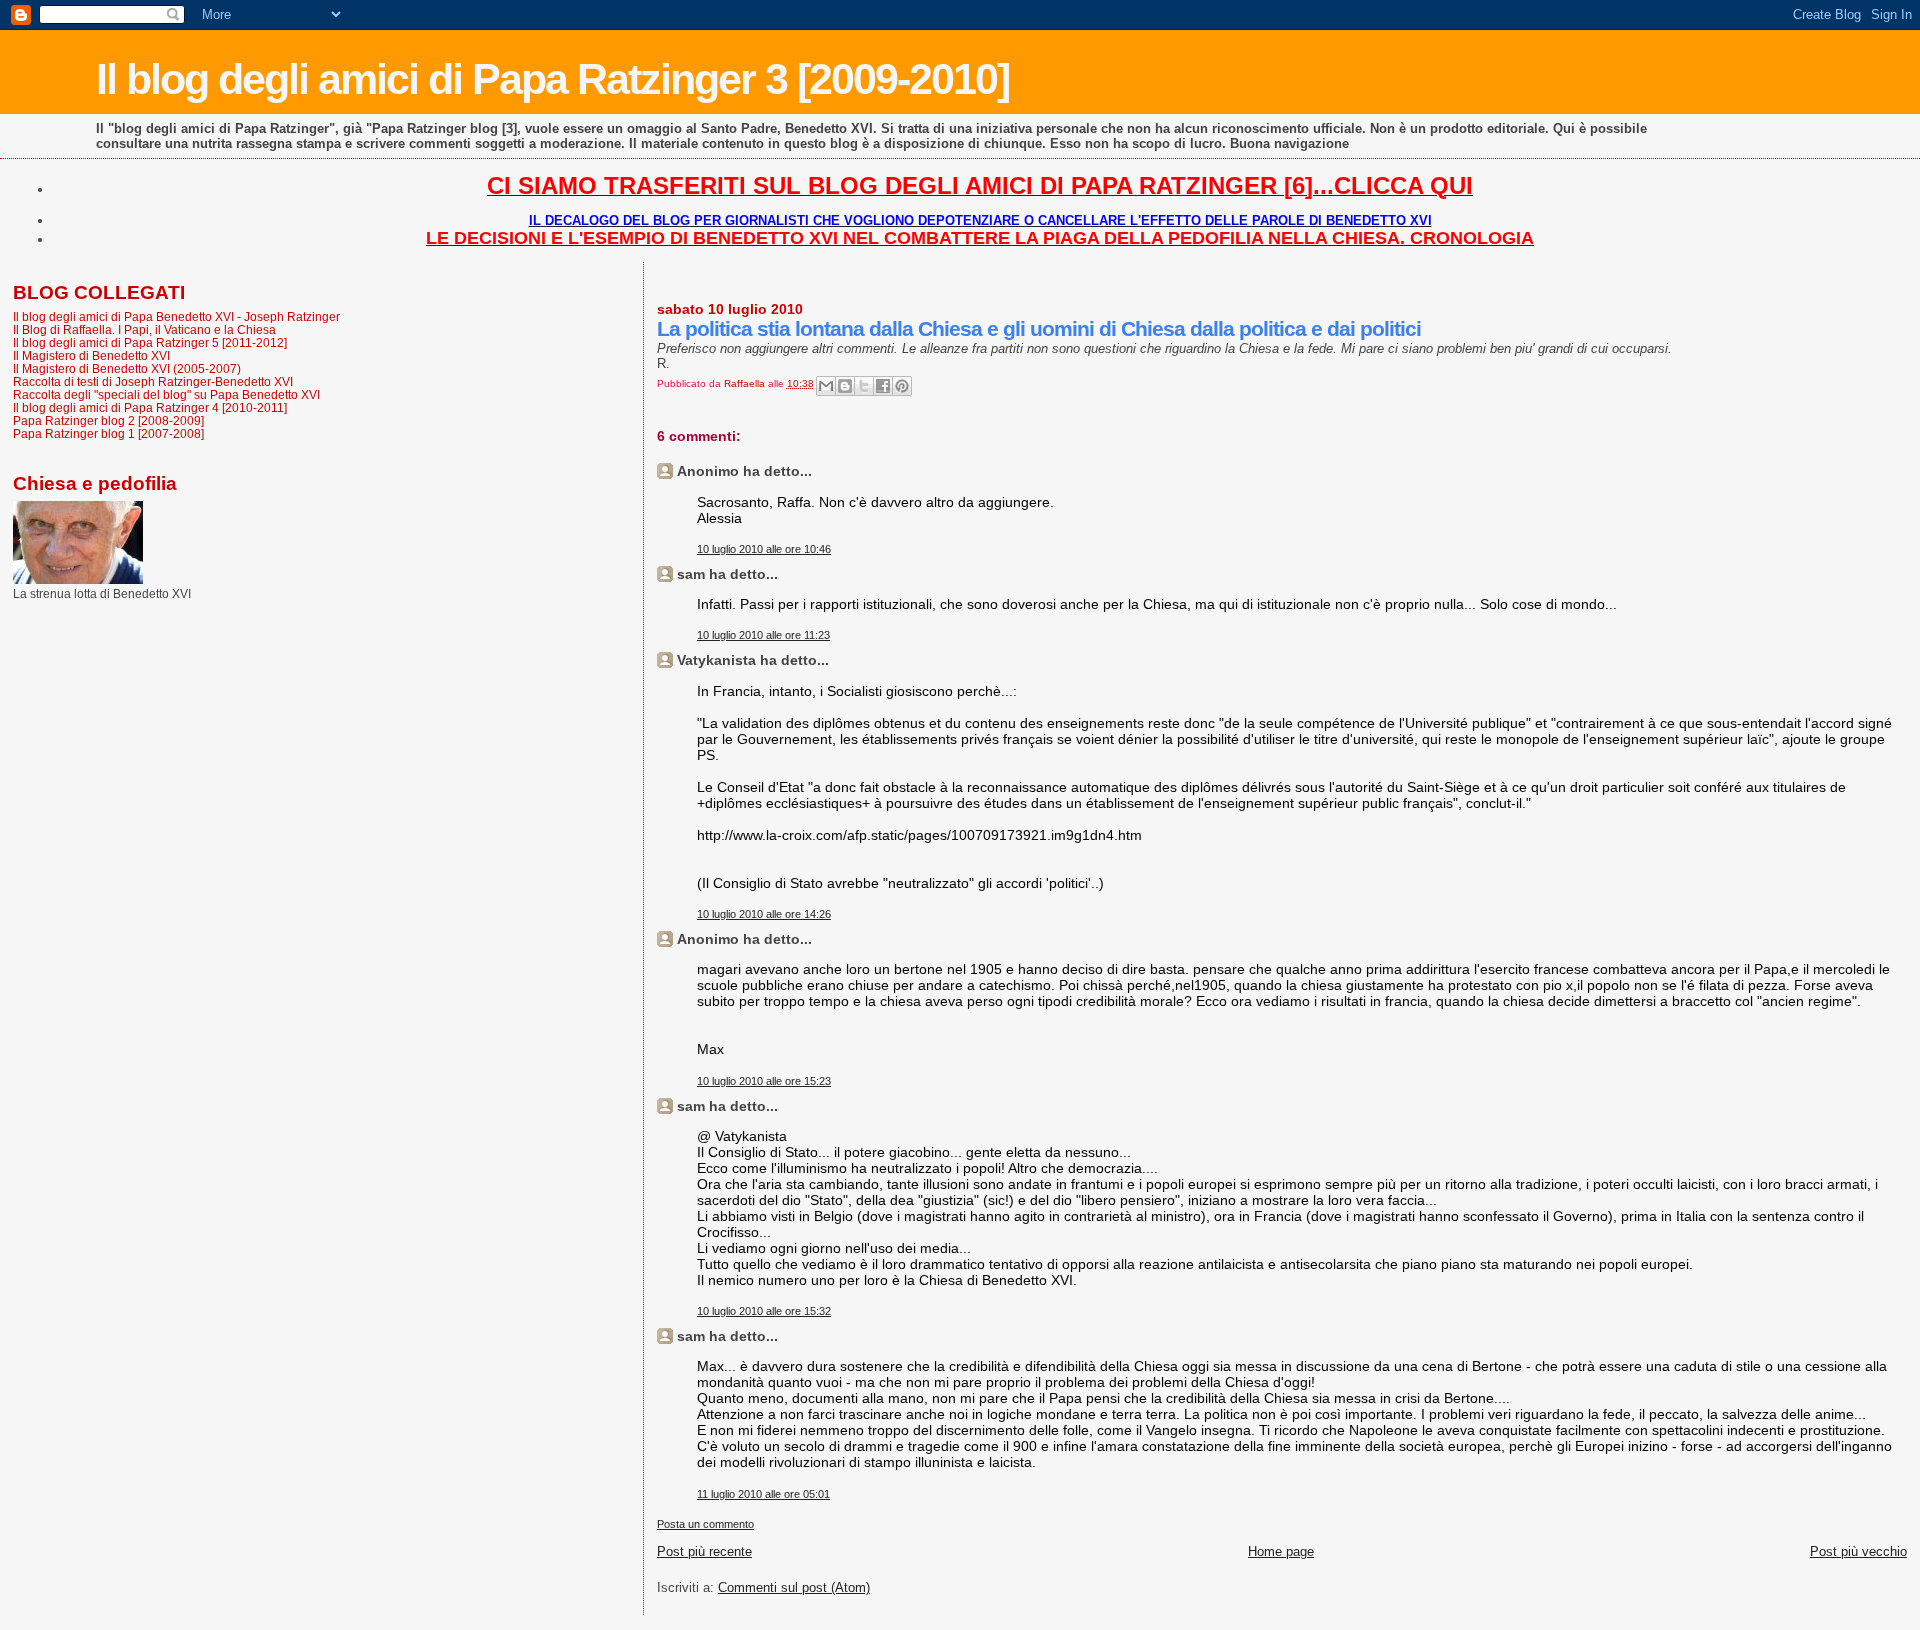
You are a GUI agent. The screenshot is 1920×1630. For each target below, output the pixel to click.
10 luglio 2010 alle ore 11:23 (763, 635)
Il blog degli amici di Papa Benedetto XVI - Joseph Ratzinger (176, 316)
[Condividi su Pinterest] (902, 386)
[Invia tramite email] (826, 386)
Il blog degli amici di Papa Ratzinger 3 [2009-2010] (552, 79)
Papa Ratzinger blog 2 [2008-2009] (108, 420)
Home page (1281, 1551)
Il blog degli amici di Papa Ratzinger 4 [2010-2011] (150, 407)
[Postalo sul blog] (845, 386)
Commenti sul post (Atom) (794, 1587)
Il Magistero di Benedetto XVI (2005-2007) (127, 368)
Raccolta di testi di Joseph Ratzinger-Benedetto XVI (153, 381)
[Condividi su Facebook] (883, 386)
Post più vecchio (1858, 1551)
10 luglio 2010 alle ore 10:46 (764, 549)
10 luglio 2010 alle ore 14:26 (764, 914)
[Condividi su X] (864, 386)
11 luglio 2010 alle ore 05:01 (763, 1494)
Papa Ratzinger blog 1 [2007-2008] (108, 433)
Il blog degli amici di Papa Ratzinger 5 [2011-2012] (150, 342)
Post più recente (704, 1551)
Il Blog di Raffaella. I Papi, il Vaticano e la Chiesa (144, 329)
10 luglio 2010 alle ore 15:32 (764, 1311)
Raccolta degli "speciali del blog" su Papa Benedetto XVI (166, 394)
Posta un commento (705, 1524)
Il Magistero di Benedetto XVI (91, 355)
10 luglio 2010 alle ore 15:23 (764, 1081)
